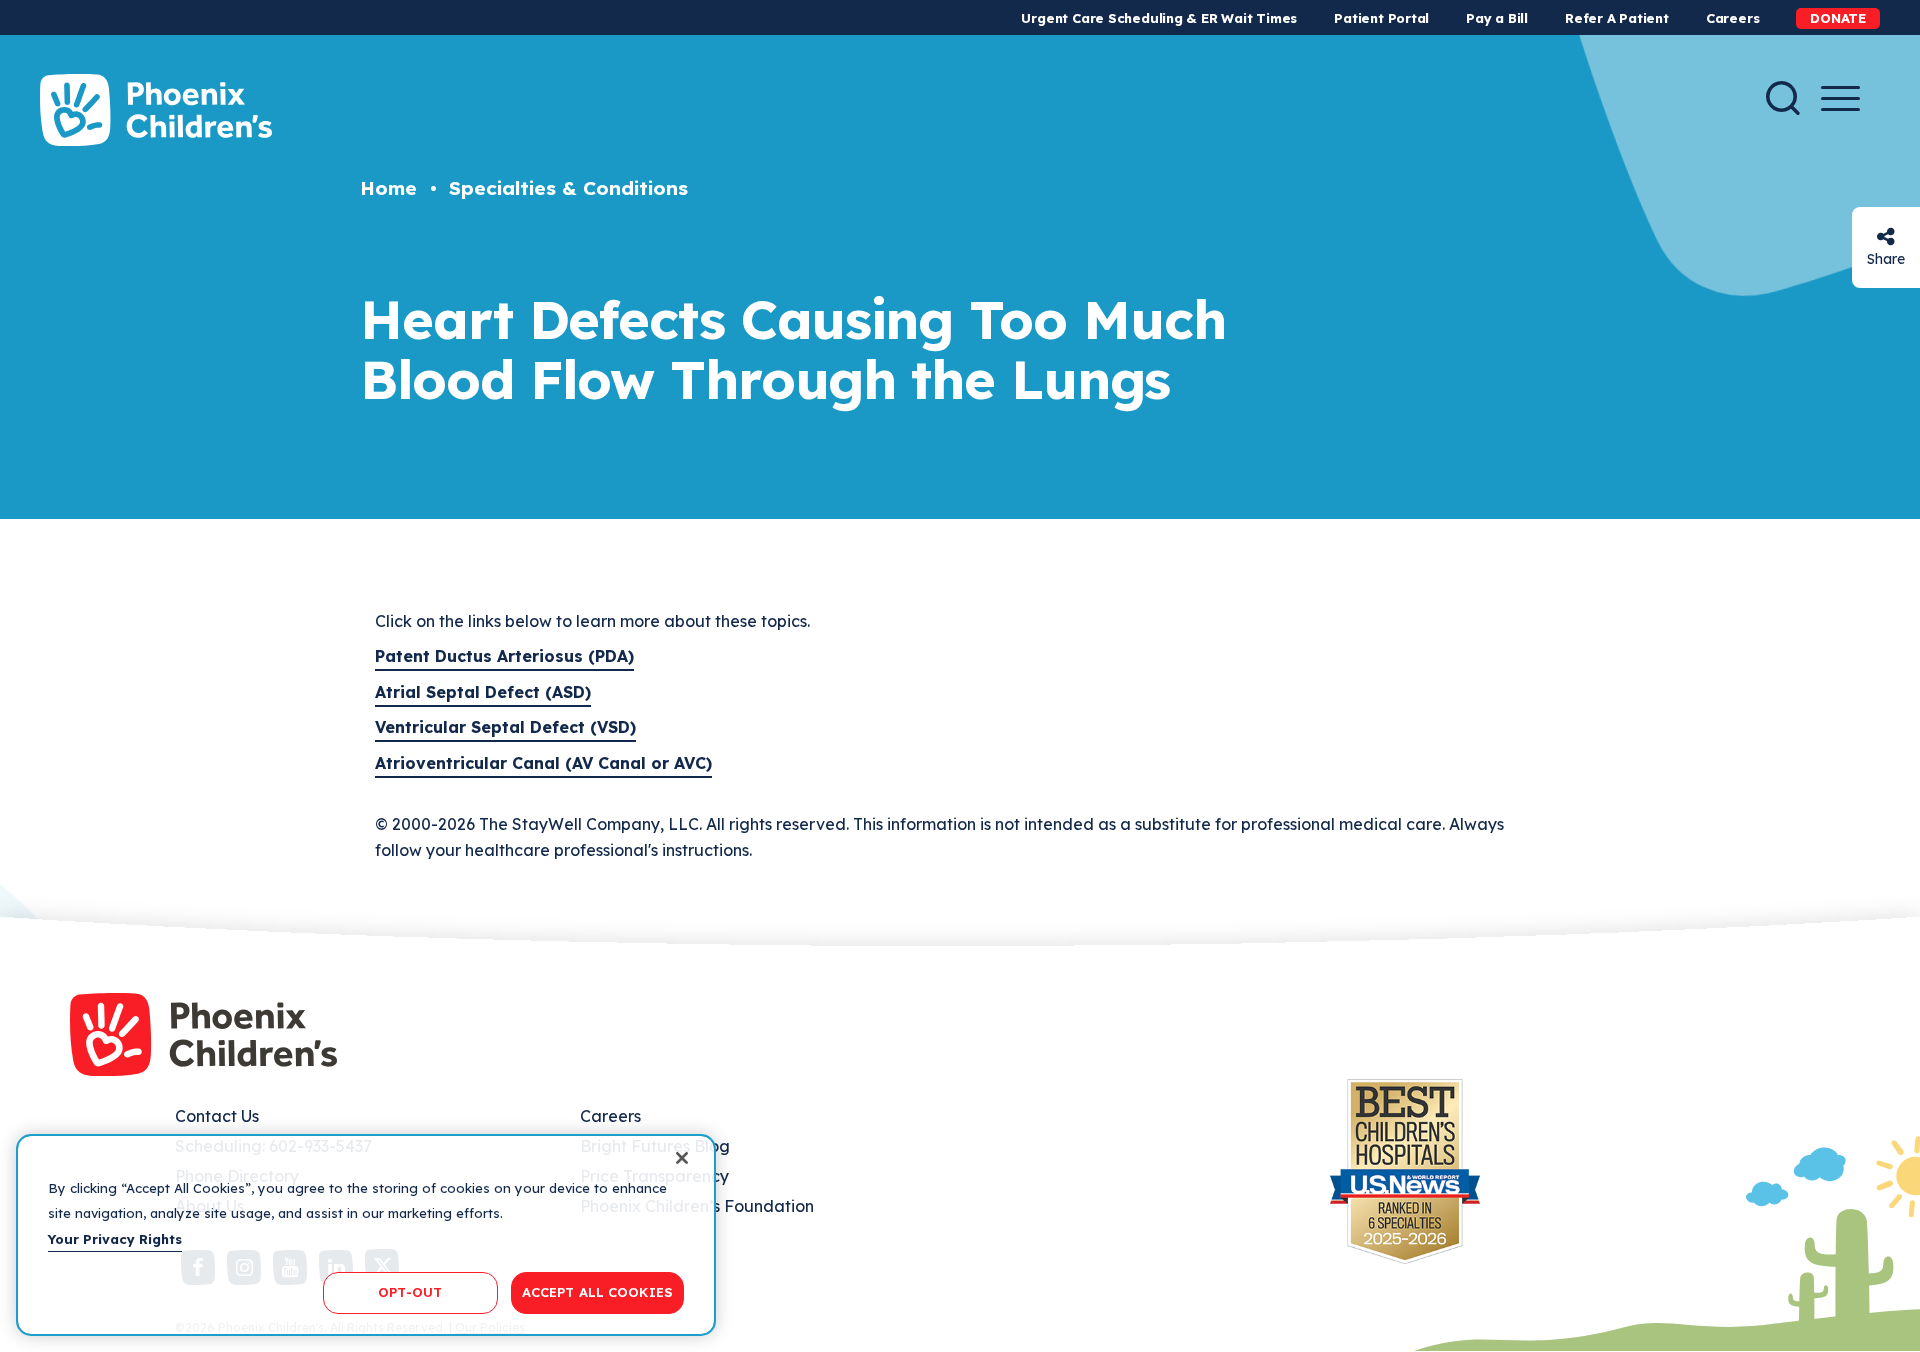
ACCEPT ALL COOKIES (597, 1292)
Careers (1732, 18)
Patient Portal (1381, 18)
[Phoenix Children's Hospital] (156, 110)
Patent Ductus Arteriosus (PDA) (504, 656)
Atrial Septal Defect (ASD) (483, 692)
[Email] (1886, 236)
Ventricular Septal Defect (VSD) (505, 727)
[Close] (682, 1158)
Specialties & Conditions (568, 188)
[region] (366, 1235)
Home (388, 188)
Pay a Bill (1497, 18)
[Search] (1783, 98)
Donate (1838, 18)
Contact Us (217, 1116)
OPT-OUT (410, 1292)
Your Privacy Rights (115, 1239)
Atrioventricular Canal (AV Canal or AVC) (543, 763)
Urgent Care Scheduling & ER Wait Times (1159, 18)
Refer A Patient (1617, 18)
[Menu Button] (1840, 98)
